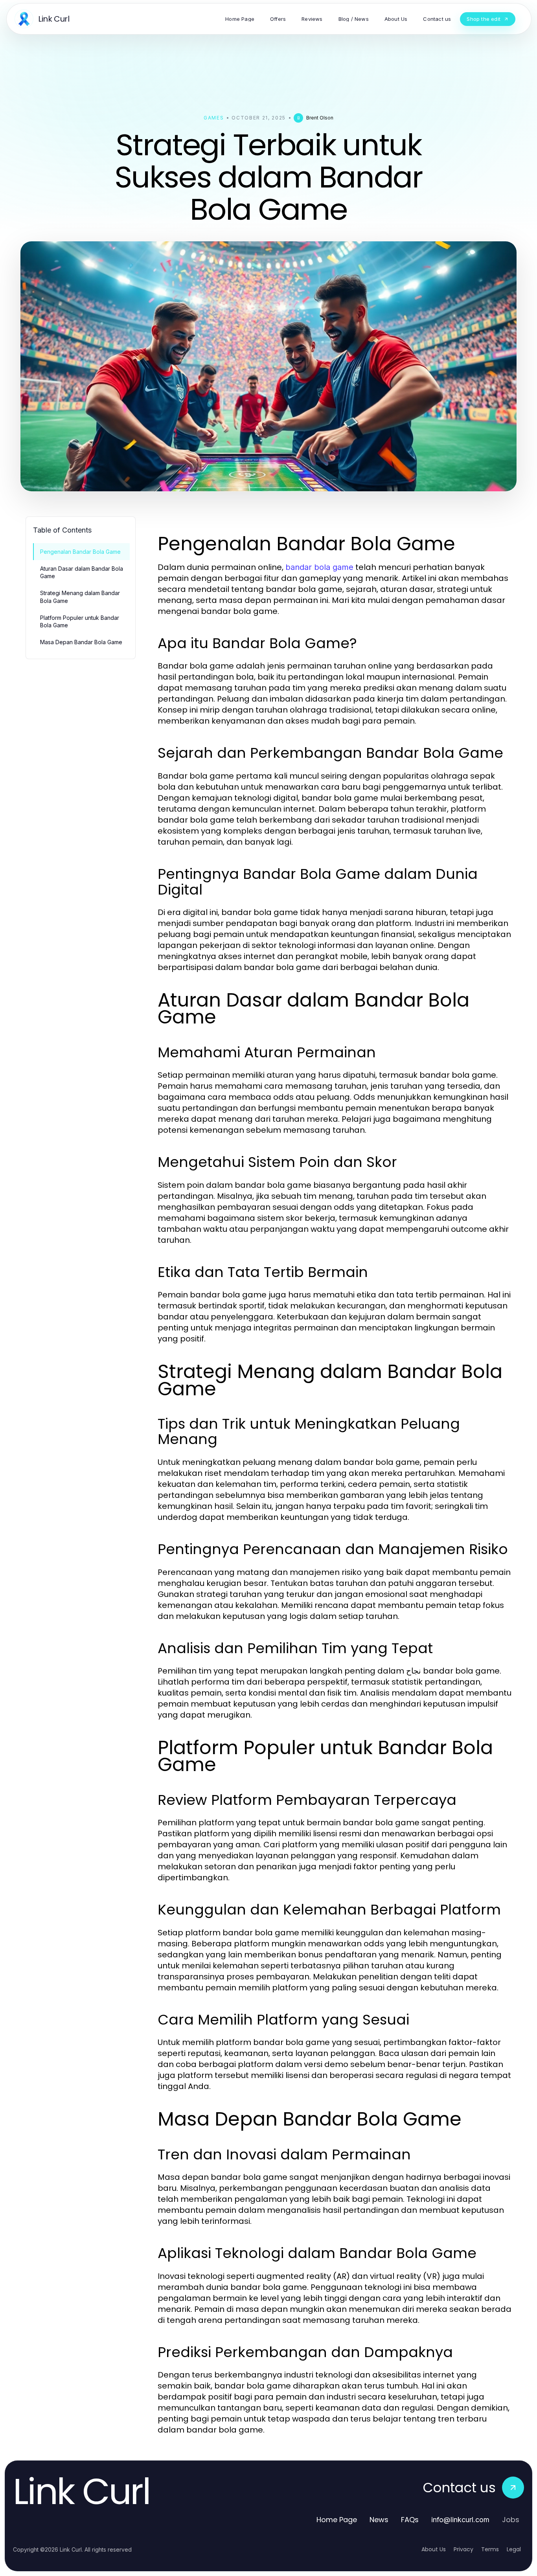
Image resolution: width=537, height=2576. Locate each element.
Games (214, 118)
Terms (490, 2549)
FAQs (410, 2520)
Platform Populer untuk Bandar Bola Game (80, 621)
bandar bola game (319, 567)
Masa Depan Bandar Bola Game (81, 642)
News (379, 2520)
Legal (514, 2549)
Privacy (463, 2549)
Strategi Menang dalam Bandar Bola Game (80, 597)
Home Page (337, 2520)
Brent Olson (320, 118)
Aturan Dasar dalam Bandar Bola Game (82, 572)
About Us (434, 2549)
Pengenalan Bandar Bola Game (80, 552)
